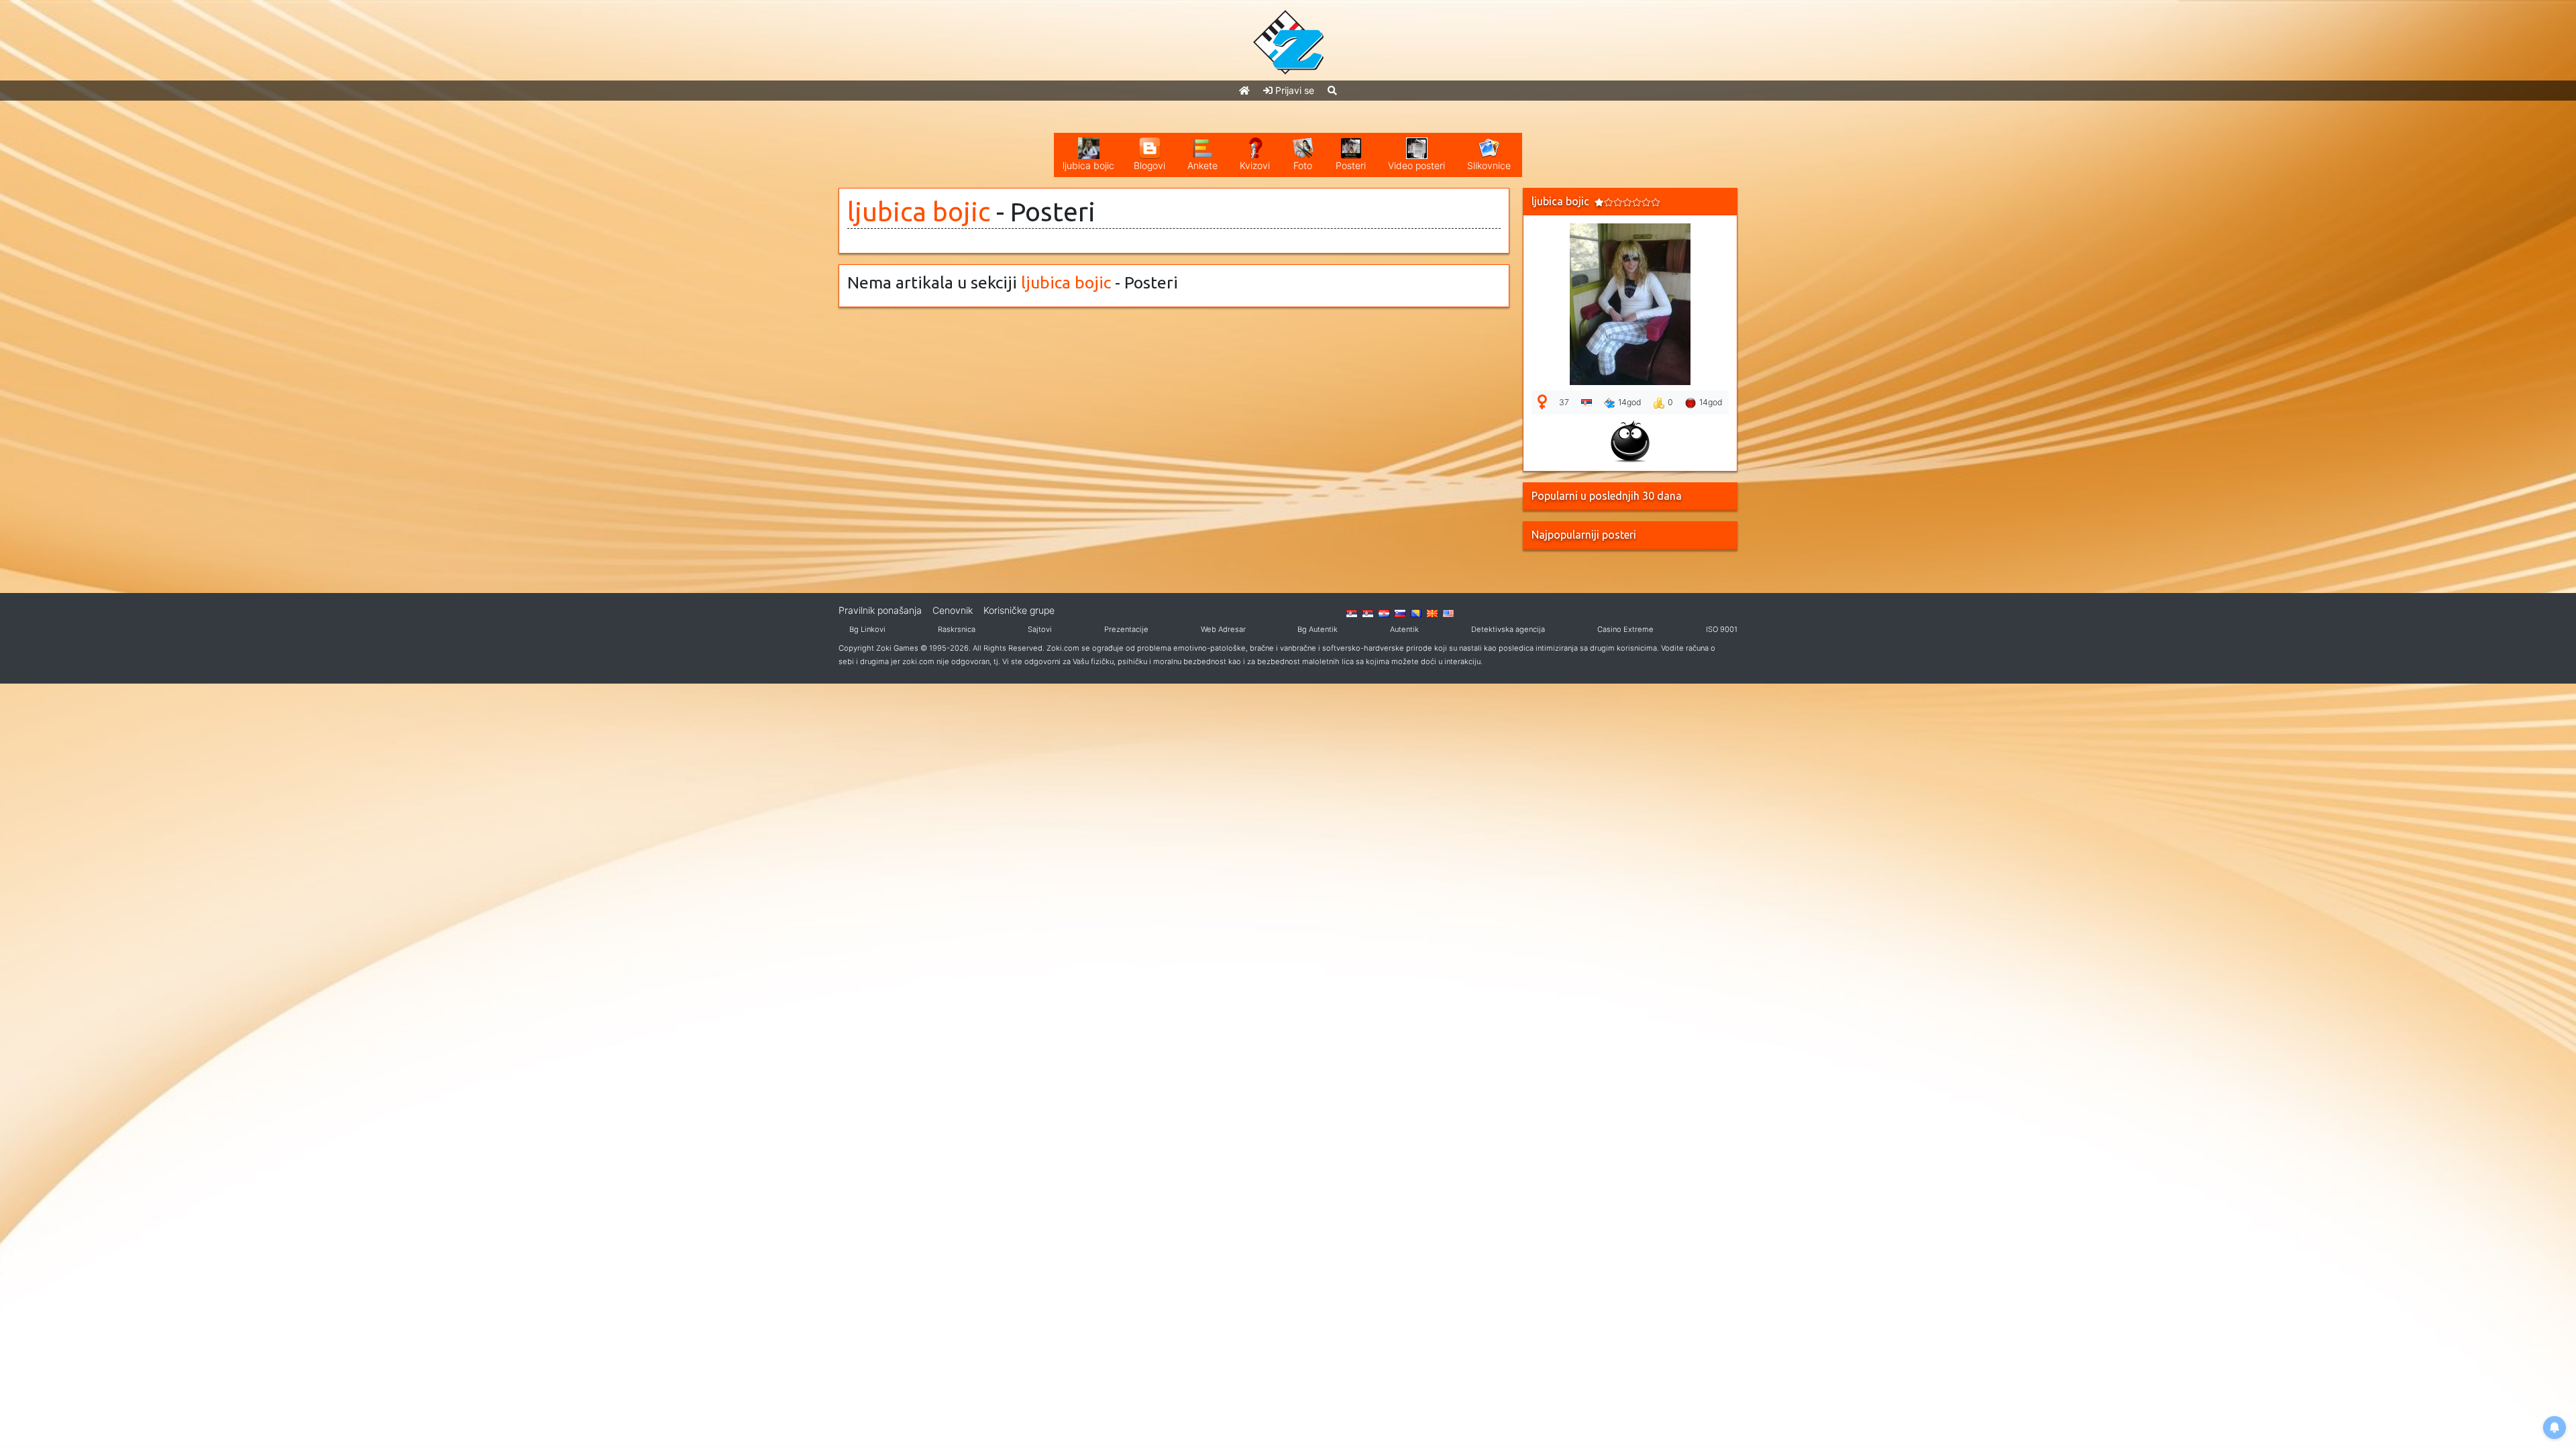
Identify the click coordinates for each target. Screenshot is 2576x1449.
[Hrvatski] (1384, 612)
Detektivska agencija (1508, 629)
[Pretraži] (1332, 90)
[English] (1448, 612)
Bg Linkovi (867, 629)
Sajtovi (1040, 629)
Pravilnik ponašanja (880, 610)
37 (1564, 402)
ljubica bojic (919, 212)
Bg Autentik (1318, 629)
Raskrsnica (957, 629)
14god (1630, 402)
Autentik (1404, 629)
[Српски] (1352, 612)
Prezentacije (1126, 629)
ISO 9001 (1722, 629)
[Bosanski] (1416, 612)
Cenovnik (953, 610)
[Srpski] (1368, 612)
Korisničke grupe (1019, 610)
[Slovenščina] (1400, 612)
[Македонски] (1432, 612)
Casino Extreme (1625, 629)
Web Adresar (1223, 629)
